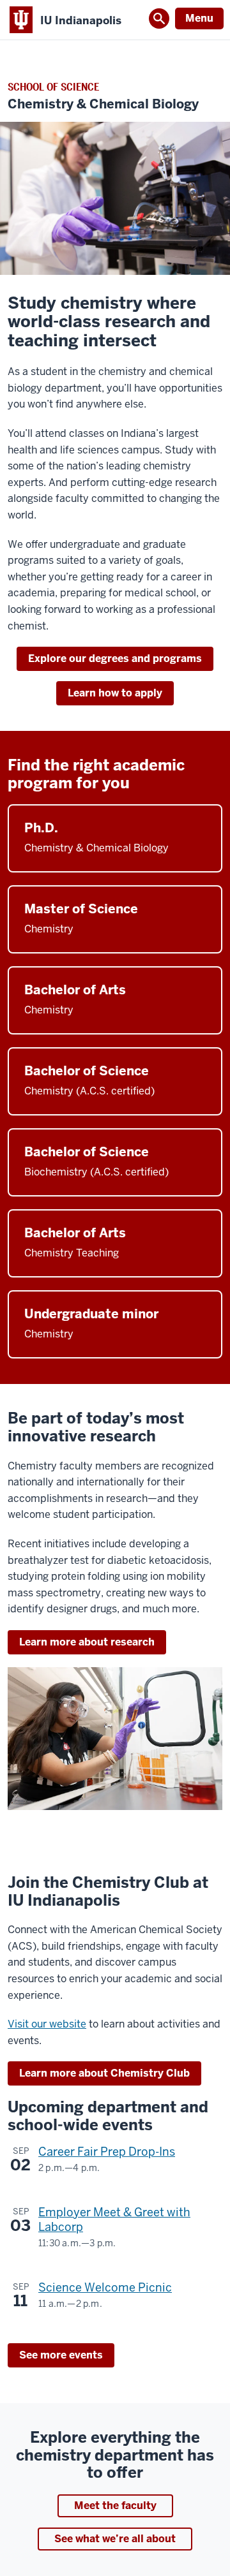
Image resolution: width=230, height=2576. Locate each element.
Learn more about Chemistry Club (104, 2073)
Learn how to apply (115, 693)
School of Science (53, 87)
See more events (61, 2355)
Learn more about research (87, 1642)
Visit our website (47, 2024)
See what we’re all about (115, 2539)
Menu (199, 18)
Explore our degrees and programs (115, 659)
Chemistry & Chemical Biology (103, 104)
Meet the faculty (115, 2506)
